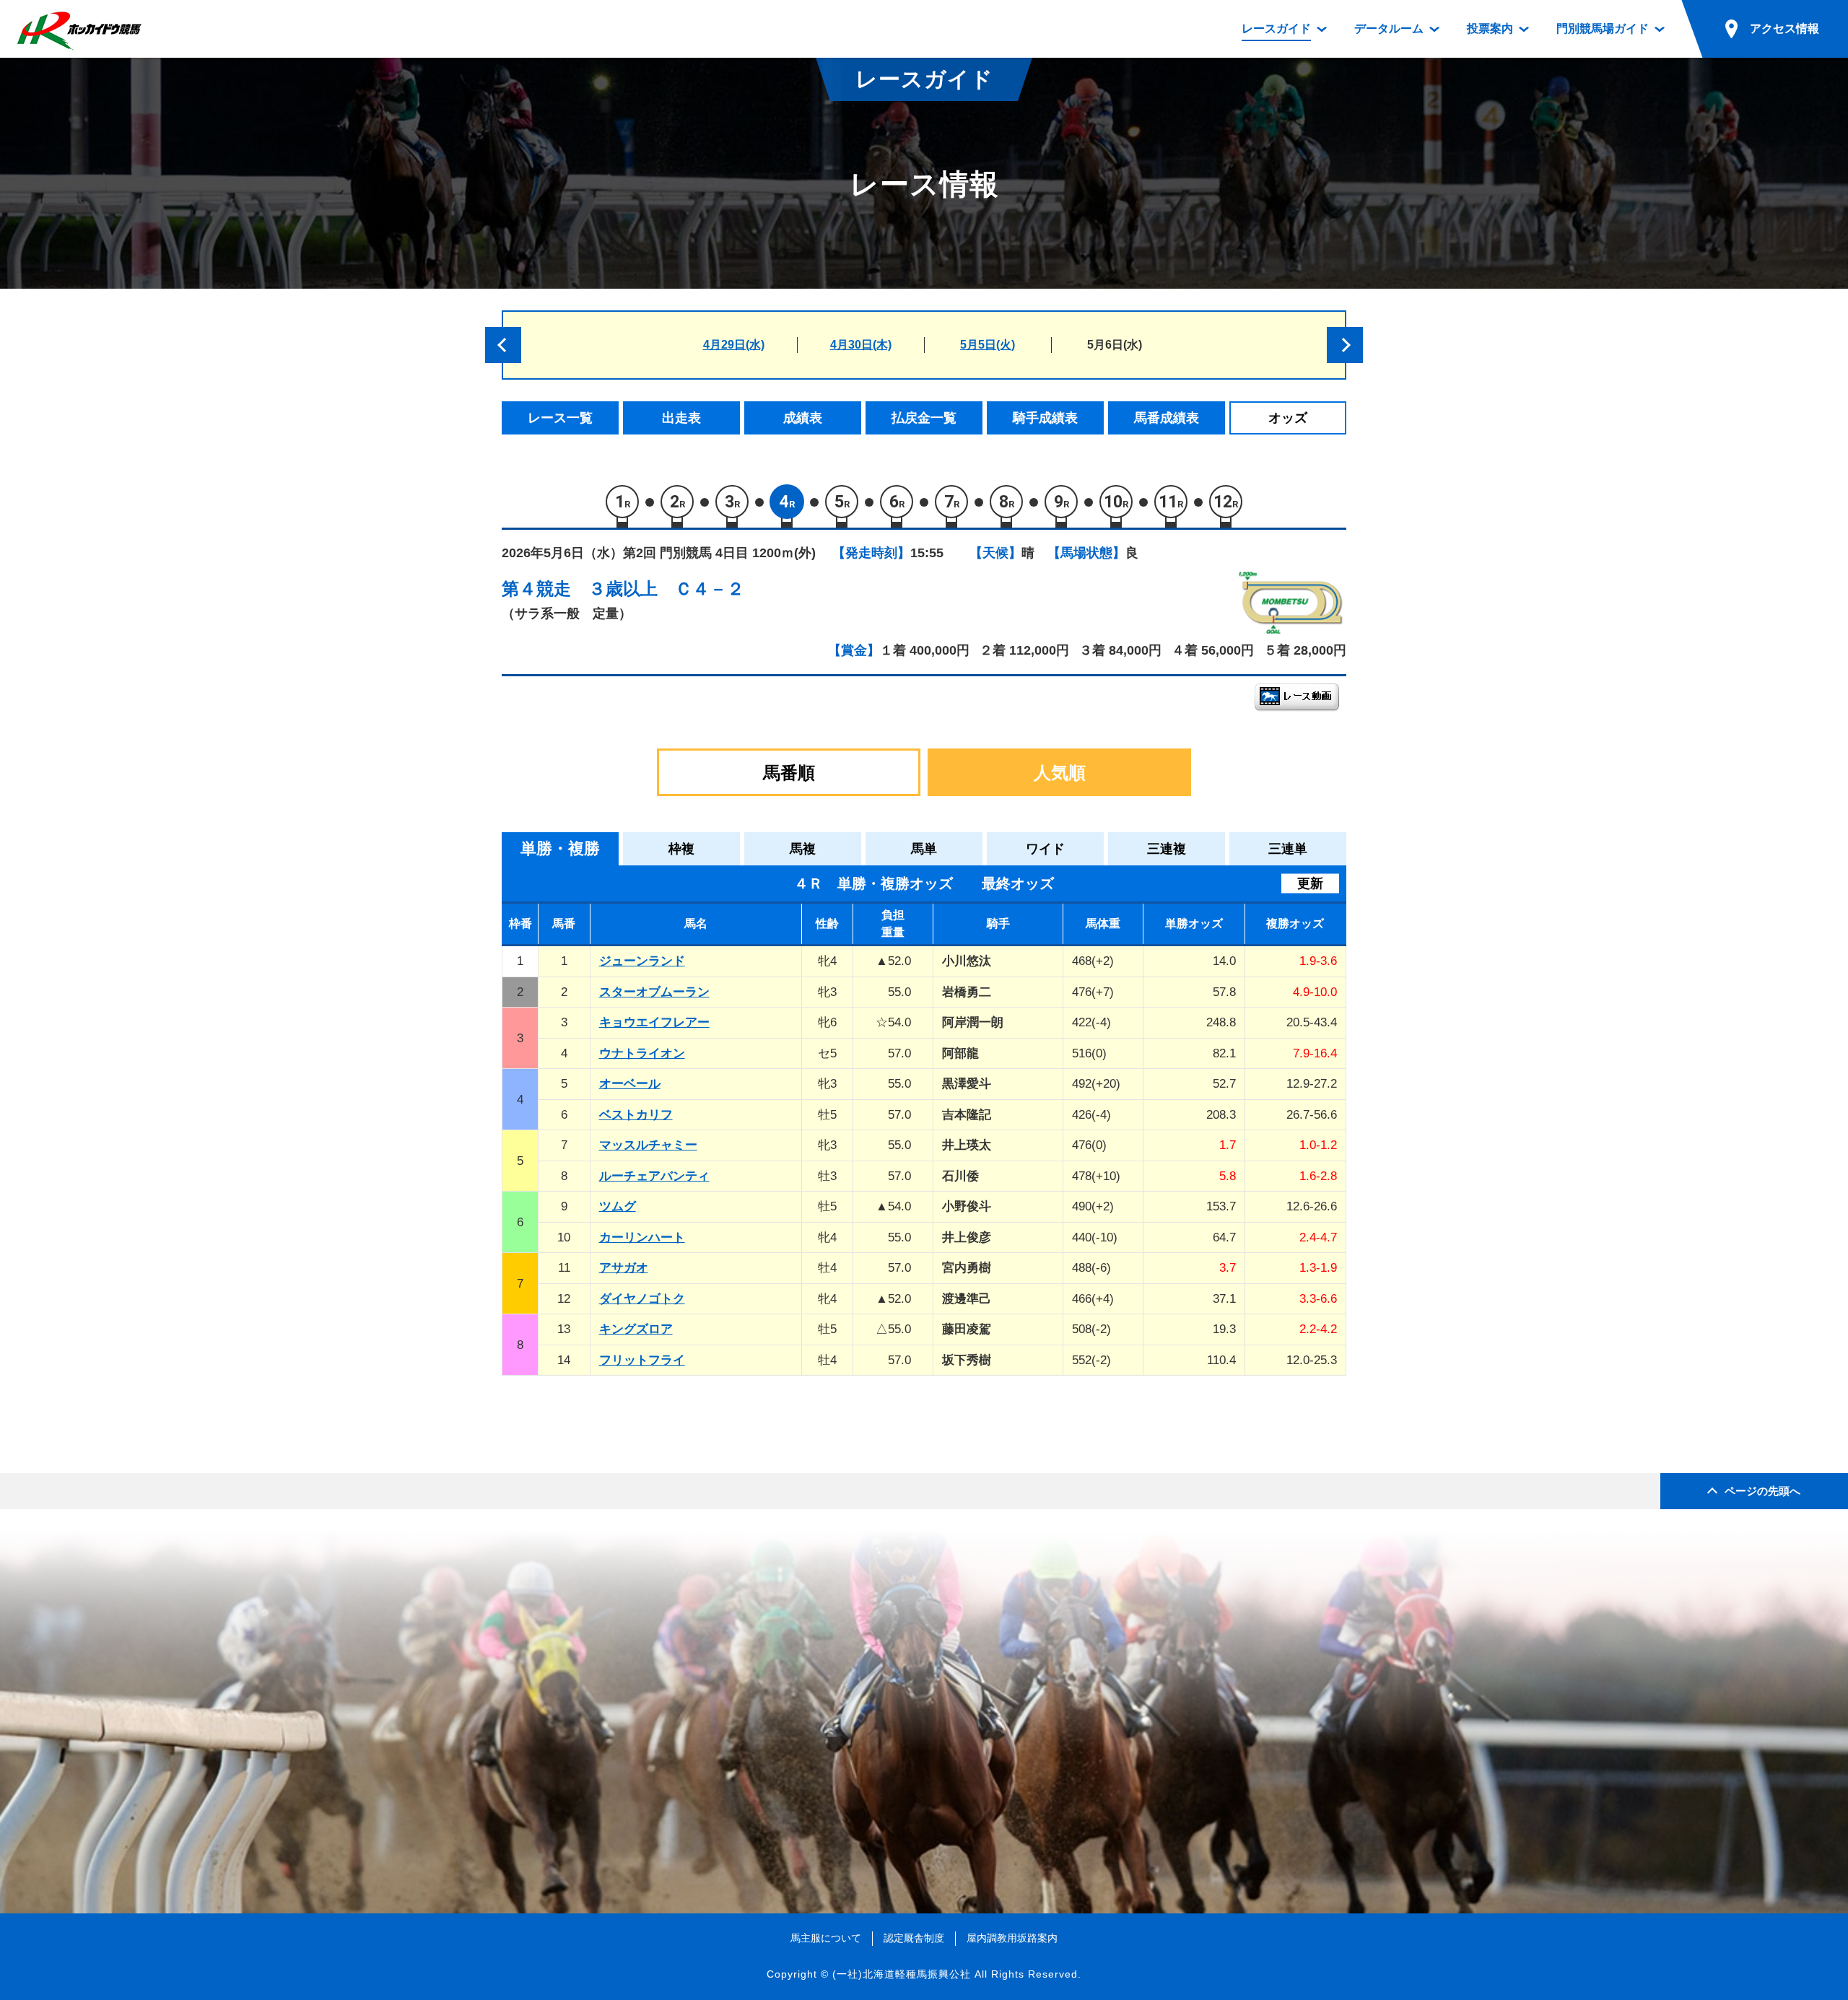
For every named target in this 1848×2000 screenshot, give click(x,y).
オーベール (630, 1084)
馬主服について (826, 1938)
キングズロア (636, 1329)
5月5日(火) (988, 345)
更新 (1310, 883)
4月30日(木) (861, 345)
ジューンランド (642, 961)
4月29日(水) (734, 345)
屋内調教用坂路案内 (1012, 1938)
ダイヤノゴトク (642, 1299)
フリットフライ (642, 1360)
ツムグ (618, 1206)
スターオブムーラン (654, 992)
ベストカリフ (636, 1115)
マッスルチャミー (648, 1145)
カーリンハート (642, 1237)
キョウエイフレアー (654, 1022)
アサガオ (624, 1268)
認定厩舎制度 (914, 1938)
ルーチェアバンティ (654, 1176)
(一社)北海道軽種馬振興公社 (902, 1974)
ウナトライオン (642, 1053)
